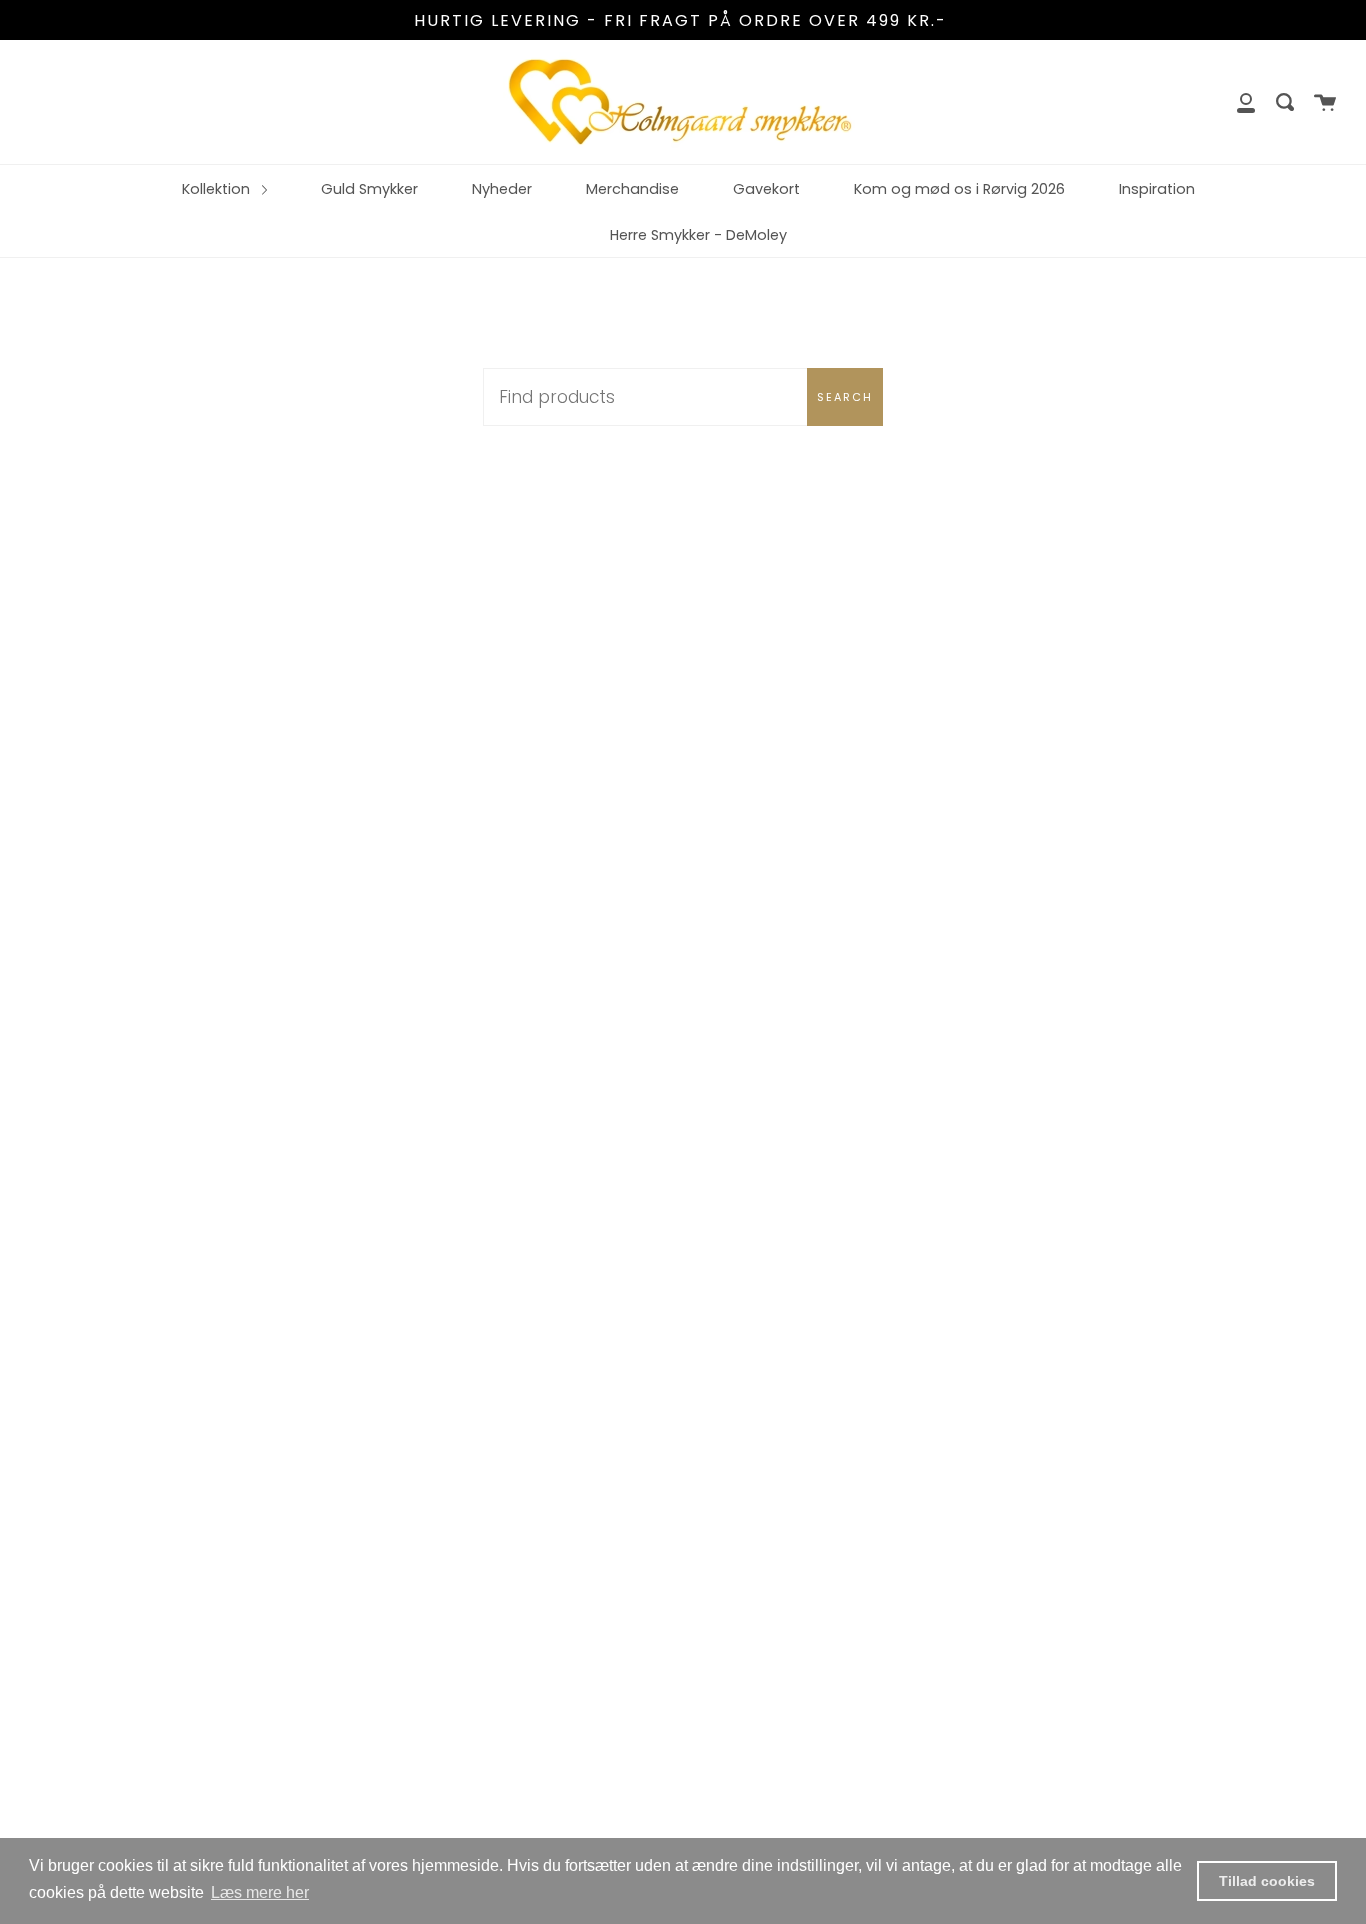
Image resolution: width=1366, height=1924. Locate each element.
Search (845, 397)
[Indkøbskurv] (1325, 102)
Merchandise (632, 189)
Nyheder (502, 189)
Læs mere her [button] (260, 1892)
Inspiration (1157, 189)
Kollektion (218, 189)
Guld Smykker (369, 189)
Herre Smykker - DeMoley (698, 235)
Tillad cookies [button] (1267, 1881)
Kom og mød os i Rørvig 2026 (959, 189)
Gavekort (766, 189)
